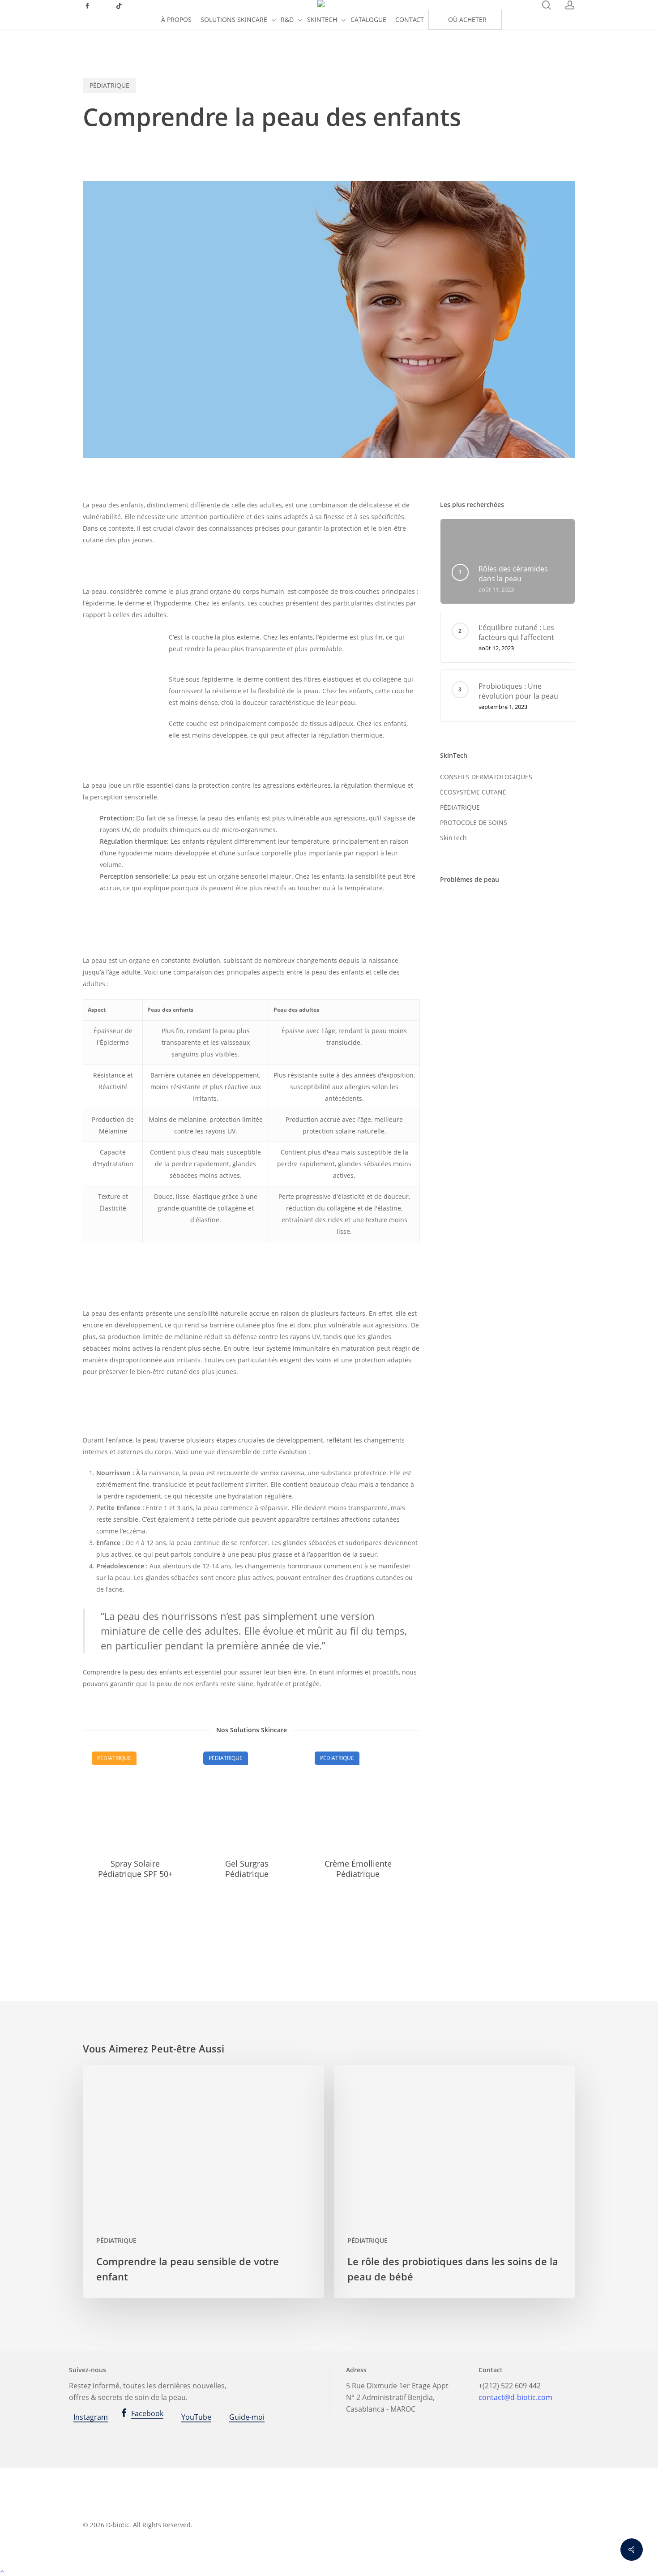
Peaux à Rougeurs (472, 980)
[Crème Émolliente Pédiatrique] (358, 1795)
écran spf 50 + (504, 1018)
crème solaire (466, 905)
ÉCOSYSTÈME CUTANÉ (473, 792)
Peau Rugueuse (538, 924)
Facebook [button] (147, 2413)
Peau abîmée (521, 905)
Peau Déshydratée (472, 924)
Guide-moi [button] (247, 2417)
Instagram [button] (91, 2417)
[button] (329, 2570)
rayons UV (528, 999)
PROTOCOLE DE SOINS (474, 822)
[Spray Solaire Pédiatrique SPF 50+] (135, 1795)
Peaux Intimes (466, 961)
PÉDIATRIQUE (109, 85)
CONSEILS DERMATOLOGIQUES (486, 777)
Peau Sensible (466, 942)
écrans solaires (467, 1037)
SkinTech (453, 838)
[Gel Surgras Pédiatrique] (247, 1795)
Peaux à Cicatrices (529, 961)
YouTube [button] (196, 2417)
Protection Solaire (471, 999)
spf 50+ (456, 1018)
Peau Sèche (519, 942)
